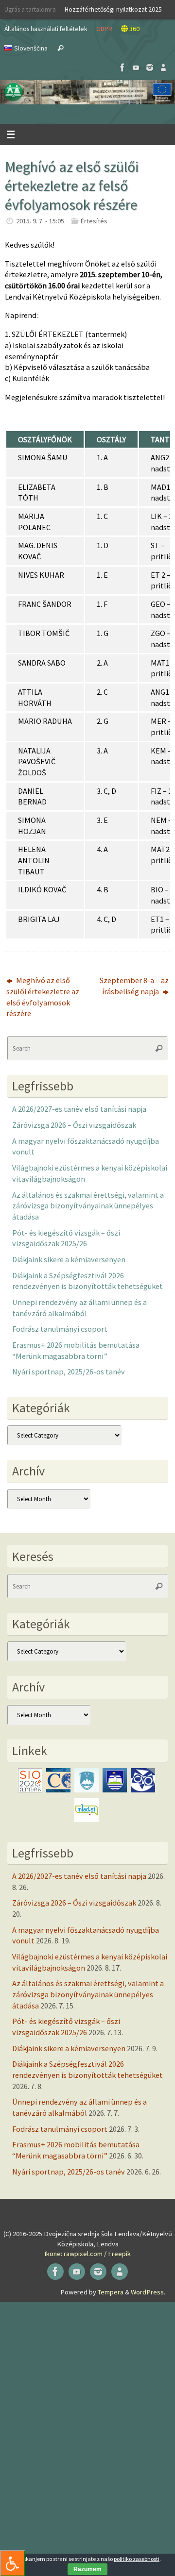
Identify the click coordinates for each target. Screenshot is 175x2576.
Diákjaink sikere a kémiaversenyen (69, 1259)
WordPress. (148, 2292)
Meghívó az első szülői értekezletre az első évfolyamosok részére (43, 997)
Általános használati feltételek (46, 29)
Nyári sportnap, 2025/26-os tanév (69, 1372)
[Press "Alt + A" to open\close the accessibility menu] (12, 2563)
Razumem (87, 2569)
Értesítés (94, 221)
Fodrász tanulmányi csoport (60, 1329)
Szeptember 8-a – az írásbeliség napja (134, 986)
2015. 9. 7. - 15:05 (40, 221)
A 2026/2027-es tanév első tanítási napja (79, 1109)
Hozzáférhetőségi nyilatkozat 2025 (113, 9)
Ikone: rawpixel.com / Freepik (87, 2254)
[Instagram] (150, 67)
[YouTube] (136, 67)
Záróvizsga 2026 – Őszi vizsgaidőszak (74, 1125)
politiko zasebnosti (137, 2559)
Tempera (111, 2292)
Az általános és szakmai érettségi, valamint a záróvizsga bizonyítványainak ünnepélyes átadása (88, 1206)
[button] (87, 92)
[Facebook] (122, 67)
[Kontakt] (163, 67)
